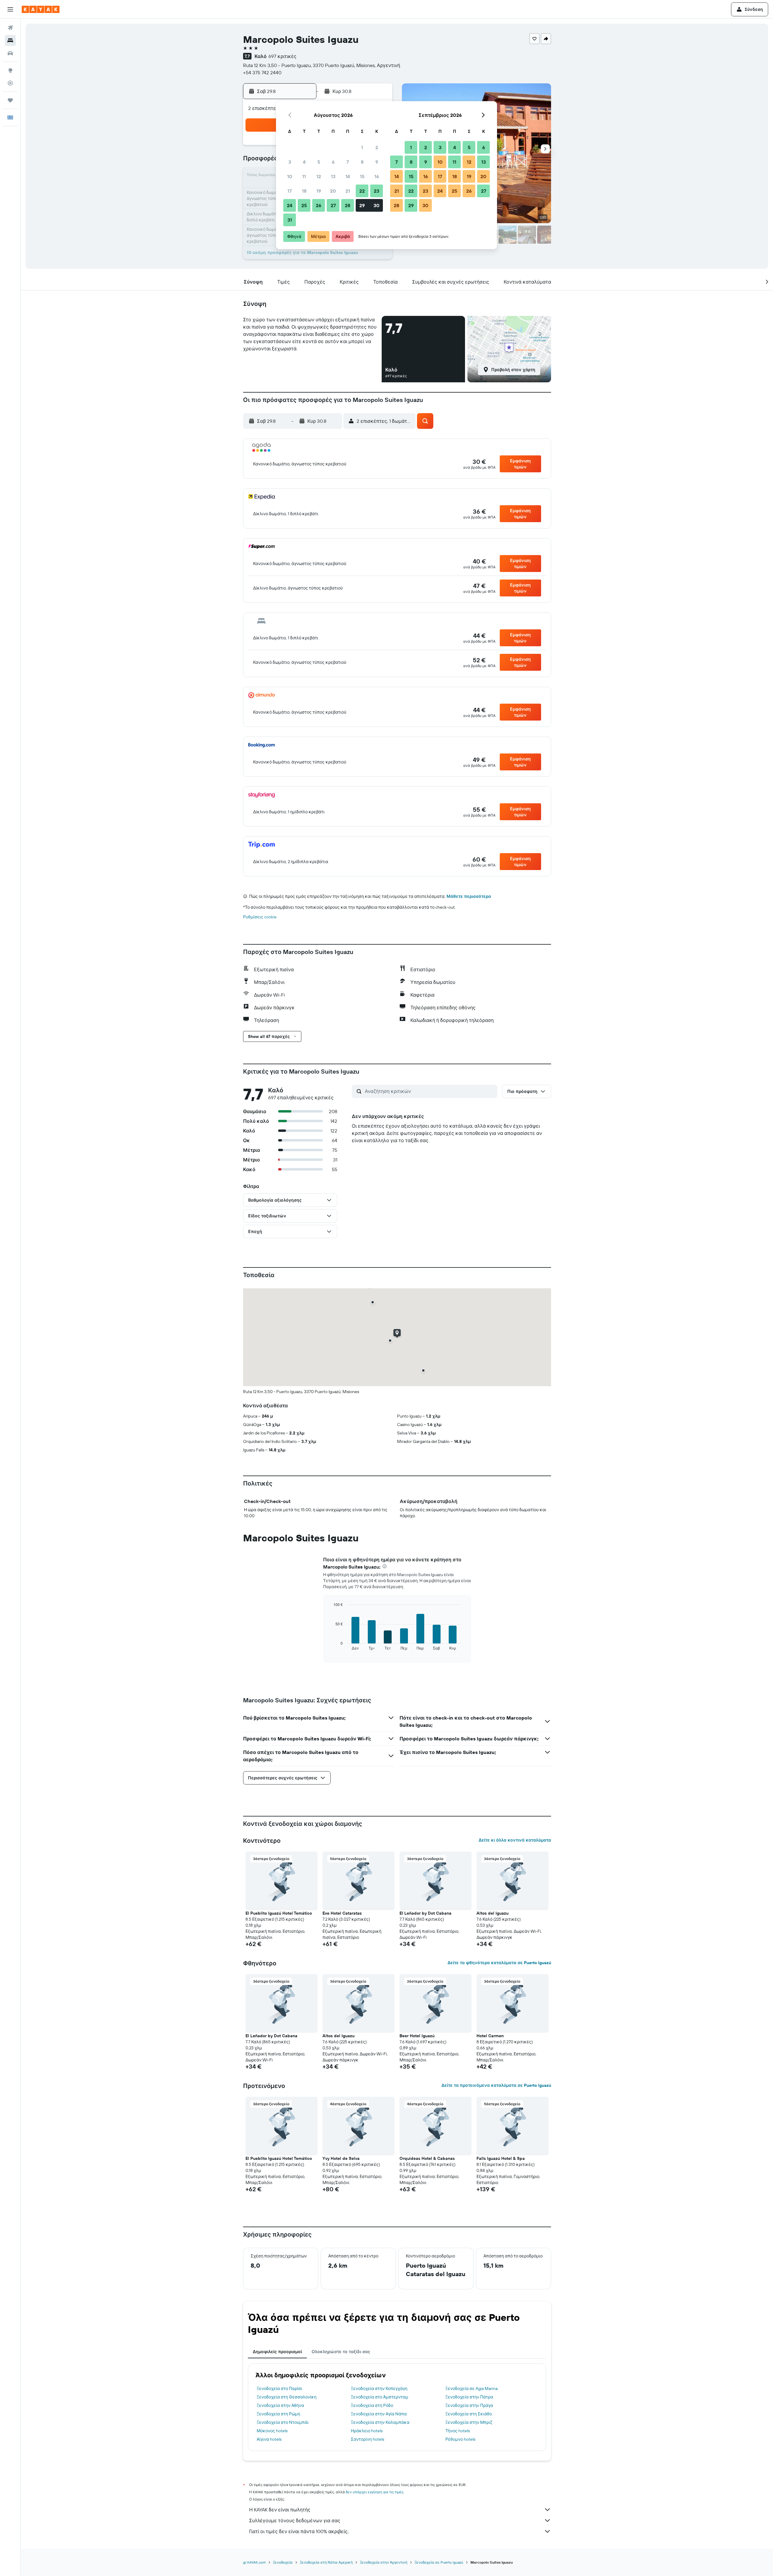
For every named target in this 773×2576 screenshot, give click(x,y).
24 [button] (290, 205)
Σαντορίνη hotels (367, 2439)
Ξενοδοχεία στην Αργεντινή (384, 2562)
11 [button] (304, 176)
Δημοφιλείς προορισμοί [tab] (277, 2352)
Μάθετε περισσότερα (469, 896)
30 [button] (377, 205)
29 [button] (362, 205)
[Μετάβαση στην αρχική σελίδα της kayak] (41, 9)
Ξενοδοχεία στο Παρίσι (279, 2388)
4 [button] (304, 162)
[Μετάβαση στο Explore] (10, 70)
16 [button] (377, 176)
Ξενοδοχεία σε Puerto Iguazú (439, 2562)
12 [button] (319, 176)
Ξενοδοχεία (283, 2562)
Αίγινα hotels (269, 2439)
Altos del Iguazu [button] (492, 1913)
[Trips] (10, 100)
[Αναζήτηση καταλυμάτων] (10, 40)
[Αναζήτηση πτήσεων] (10, 28)
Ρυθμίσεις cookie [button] (260, 917)
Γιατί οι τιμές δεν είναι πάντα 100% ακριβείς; (299, 2531)
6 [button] (333, 162)
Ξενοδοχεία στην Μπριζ (469, 2422)
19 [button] (319, 191)
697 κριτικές (282, 56)
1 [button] (362, 147)
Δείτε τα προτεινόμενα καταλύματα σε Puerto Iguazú (496, 2085)
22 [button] (362, 191)
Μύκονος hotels (272, 2431)
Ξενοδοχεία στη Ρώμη (278, 2414)
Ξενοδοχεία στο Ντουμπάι (283, 2422)
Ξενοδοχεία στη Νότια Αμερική (326, 2562)
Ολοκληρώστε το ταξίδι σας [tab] (341, 2352)
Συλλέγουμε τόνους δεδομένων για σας (295, 2520)
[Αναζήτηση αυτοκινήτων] (10, 53)
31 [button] (290, 220)
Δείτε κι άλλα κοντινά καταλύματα (515, 1840)
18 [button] (304, 191)
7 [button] (348, 162)
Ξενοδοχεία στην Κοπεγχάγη (379, 2388)
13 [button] (333, 176)
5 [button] (319, 162)
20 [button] (333, 191)
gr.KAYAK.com (254, 2562)
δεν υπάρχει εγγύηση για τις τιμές (375, 2492)
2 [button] (377, 147)
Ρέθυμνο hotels (460, 2439)
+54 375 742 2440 (262, 72)
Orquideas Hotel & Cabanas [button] (427, 2158)
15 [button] (362, 176)
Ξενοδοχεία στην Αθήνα (280, 2405)
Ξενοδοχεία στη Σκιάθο (469, 2414)
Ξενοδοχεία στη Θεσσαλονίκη (287, 2397)
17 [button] (290, 191)
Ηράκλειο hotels (367, 2431)
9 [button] (377, 162)
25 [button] (304, 205)
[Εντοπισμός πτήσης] (10, 83)
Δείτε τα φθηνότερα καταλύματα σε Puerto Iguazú (499, 1963)
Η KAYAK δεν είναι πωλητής (280, 2510)
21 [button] (348, 191)
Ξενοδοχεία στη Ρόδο (372, 2405)
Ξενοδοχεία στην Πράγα (469, 2405)
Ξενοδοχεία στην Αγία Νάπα (379, 2414)
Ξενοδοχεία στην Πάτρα (469, 2397)
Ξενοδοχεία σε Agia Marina (471, 2388)
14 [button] (348, 176)
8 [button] (362, 162)
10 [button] (290, 176)
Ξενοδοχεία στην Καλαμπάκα (380, 2422)
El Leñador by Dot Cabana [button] (425, 1913)
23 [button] (377, 191)
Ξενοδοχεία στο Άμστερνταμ (380, 2397)
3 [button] (290, 162)
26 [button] (319, 205)
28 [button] (348, 205)
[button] (10, 9)
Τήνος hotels (458, 2431)
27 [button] (333, 205)
